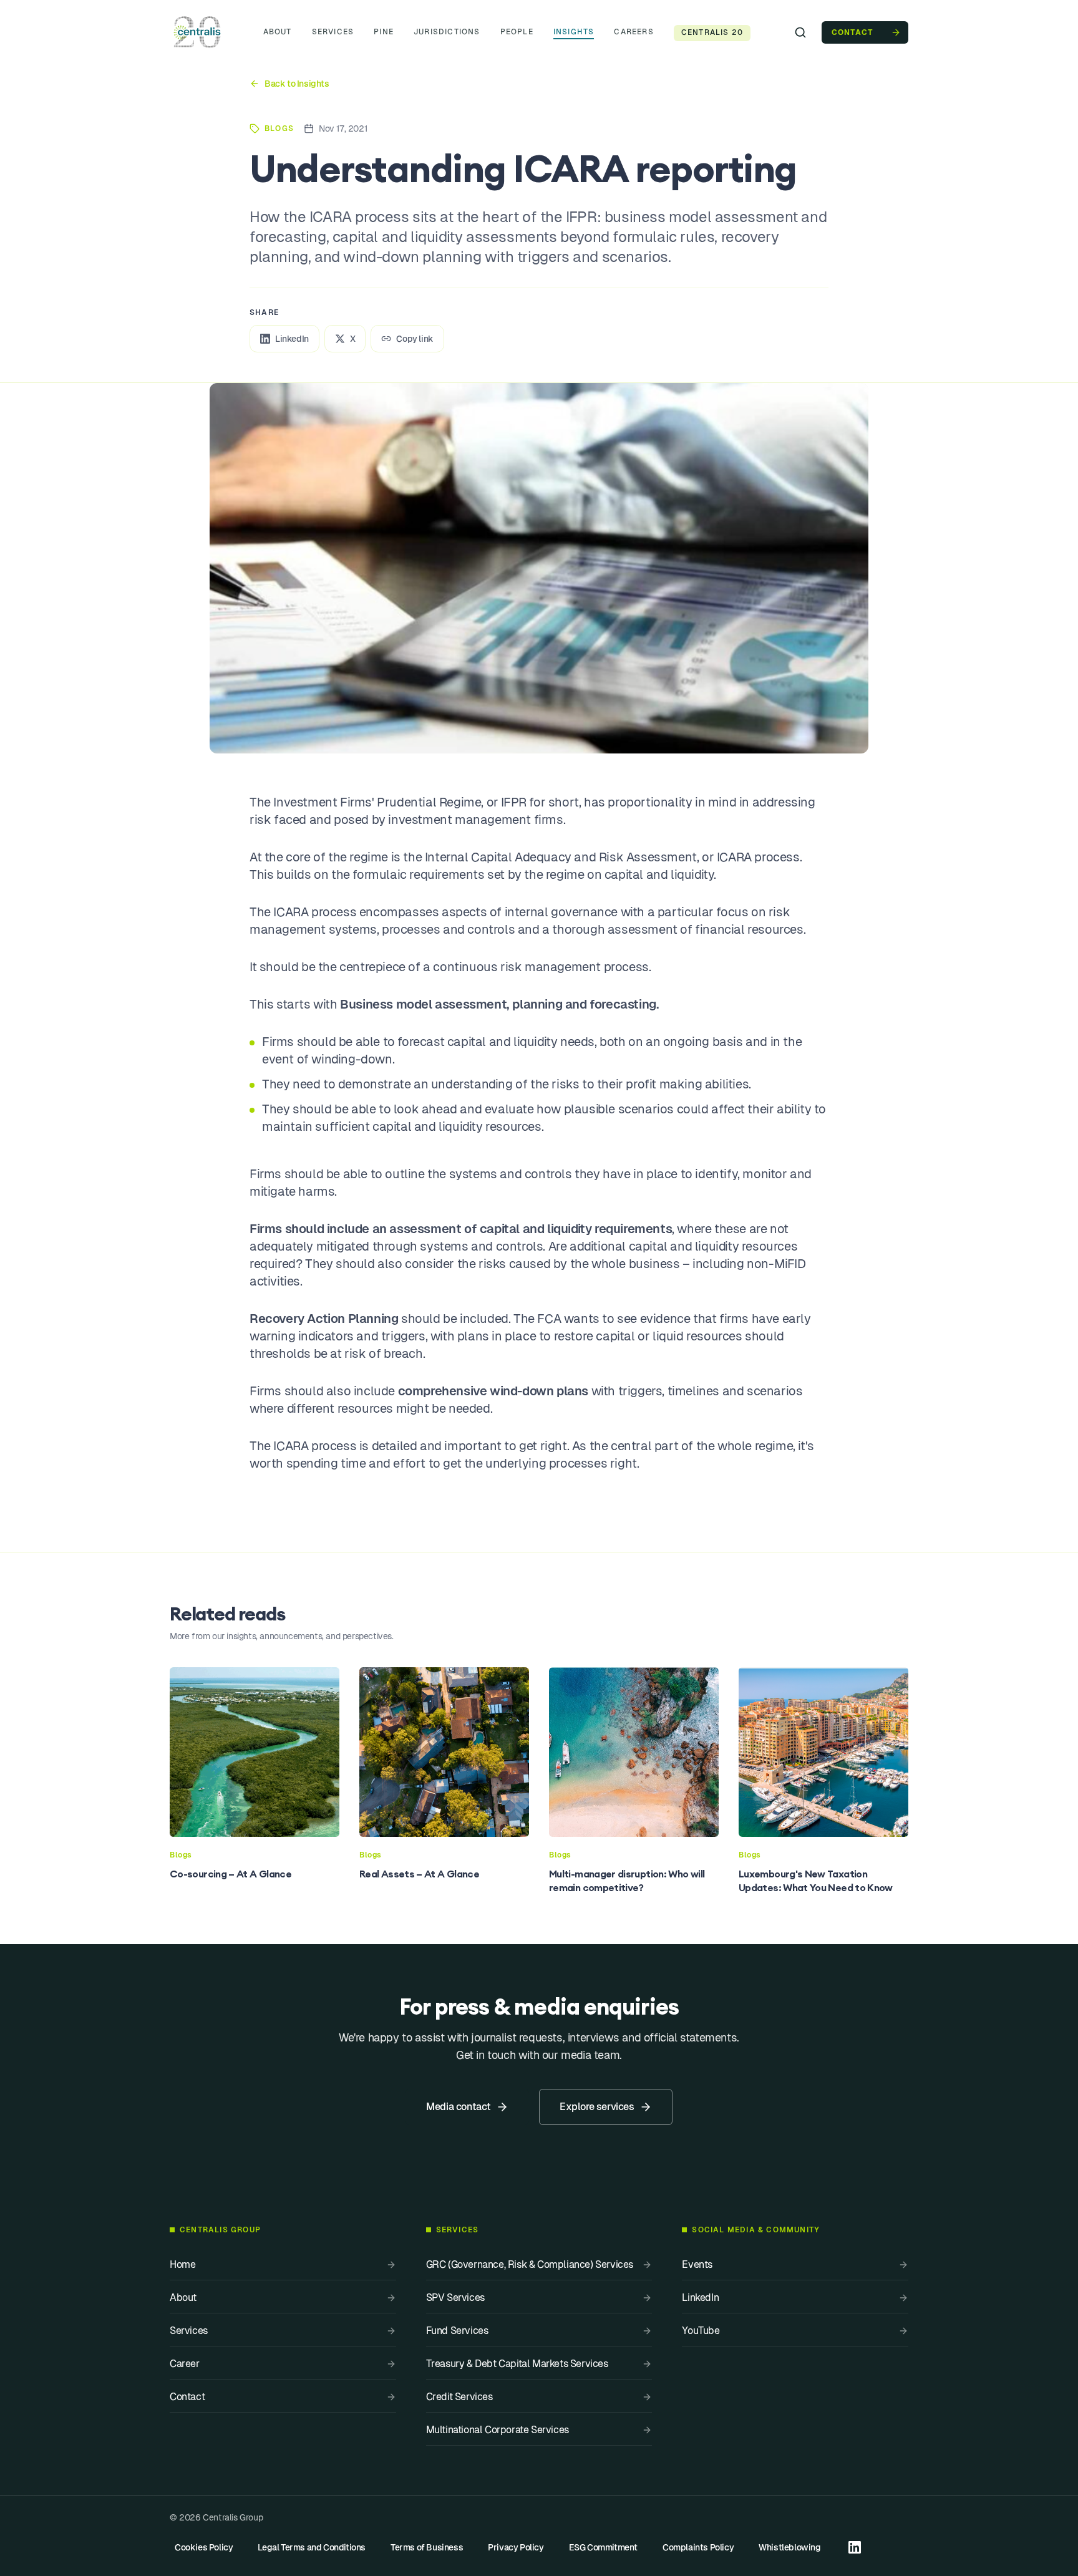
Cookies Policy (204, 2547)
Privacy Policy (516, 2547)
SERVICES (333, 32)
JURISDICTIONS (447, 32)
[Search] (800, 32)
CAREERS (634, 32)
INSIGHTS (574, 32)
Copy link (415, 339)
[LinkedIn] (855, 2547)
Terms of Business (427, 2547)
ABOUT (278, 32)
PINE (384, 32)
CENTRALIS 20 (712, 32)
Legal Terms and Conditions (312, 2547)
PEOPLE (517, 32)
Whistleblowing (789, 2547)
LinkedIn (292, 339)
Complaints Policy (698, 2547)
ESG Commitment (603, 2547)
